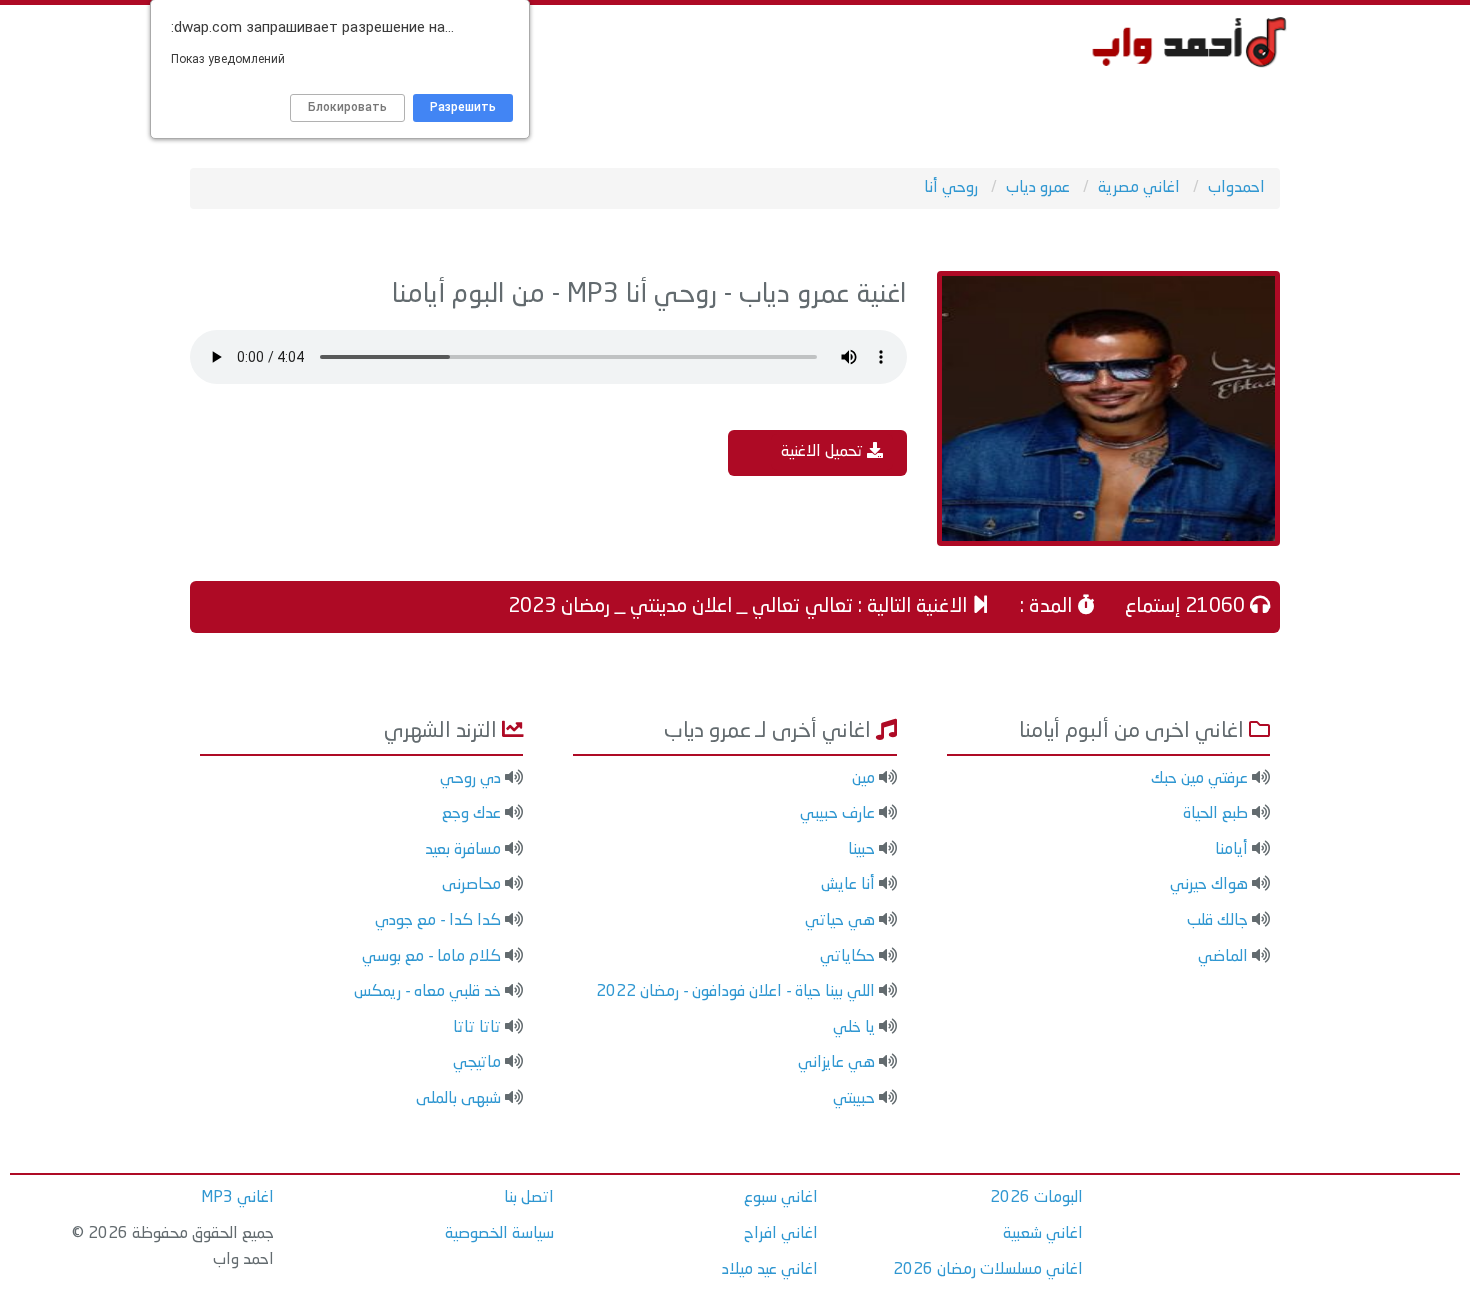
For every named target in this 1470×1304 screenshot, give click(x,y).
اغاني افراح (781, 1234)
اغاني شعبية (1043, 1234)
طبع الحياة (1215, 814)
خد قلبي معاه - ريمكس (427, 992)
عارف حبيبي (837, 814)
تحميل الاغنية (824, 452)
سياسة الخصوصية (499, 1234)
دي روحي (470, 779)
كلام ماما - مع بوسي (431, 957)
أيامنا (1231, 850)
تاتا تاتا (477, 1028)
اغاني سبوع (781, 1198)
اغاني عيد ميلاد (770, 1270)
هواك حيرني (1209, 885)
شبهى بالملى (458, 1099)
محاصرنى (471, 885)
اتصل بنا (529, 1198)
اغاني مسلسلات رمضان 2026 (988, 1270)
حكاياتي (847, 957)
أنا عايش (848, 885)
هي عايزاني (836, 1063)
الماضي (1223, 957)
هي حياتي (840, 921)
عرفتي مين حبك (1199, 779)
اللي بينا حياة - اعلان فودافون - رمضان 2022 (735, 992)
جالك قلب (1217, 921)
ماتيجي (477, 1063)
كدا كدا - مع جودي (438, 921)
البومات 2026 (1036, 1198)
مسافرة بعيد (463, 850)
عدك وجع (471, 814)
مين (863, 779)
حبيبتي (854, 1099)
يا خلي (854, 1028)
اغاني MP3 (237, 1198)
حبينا (861, 850)
